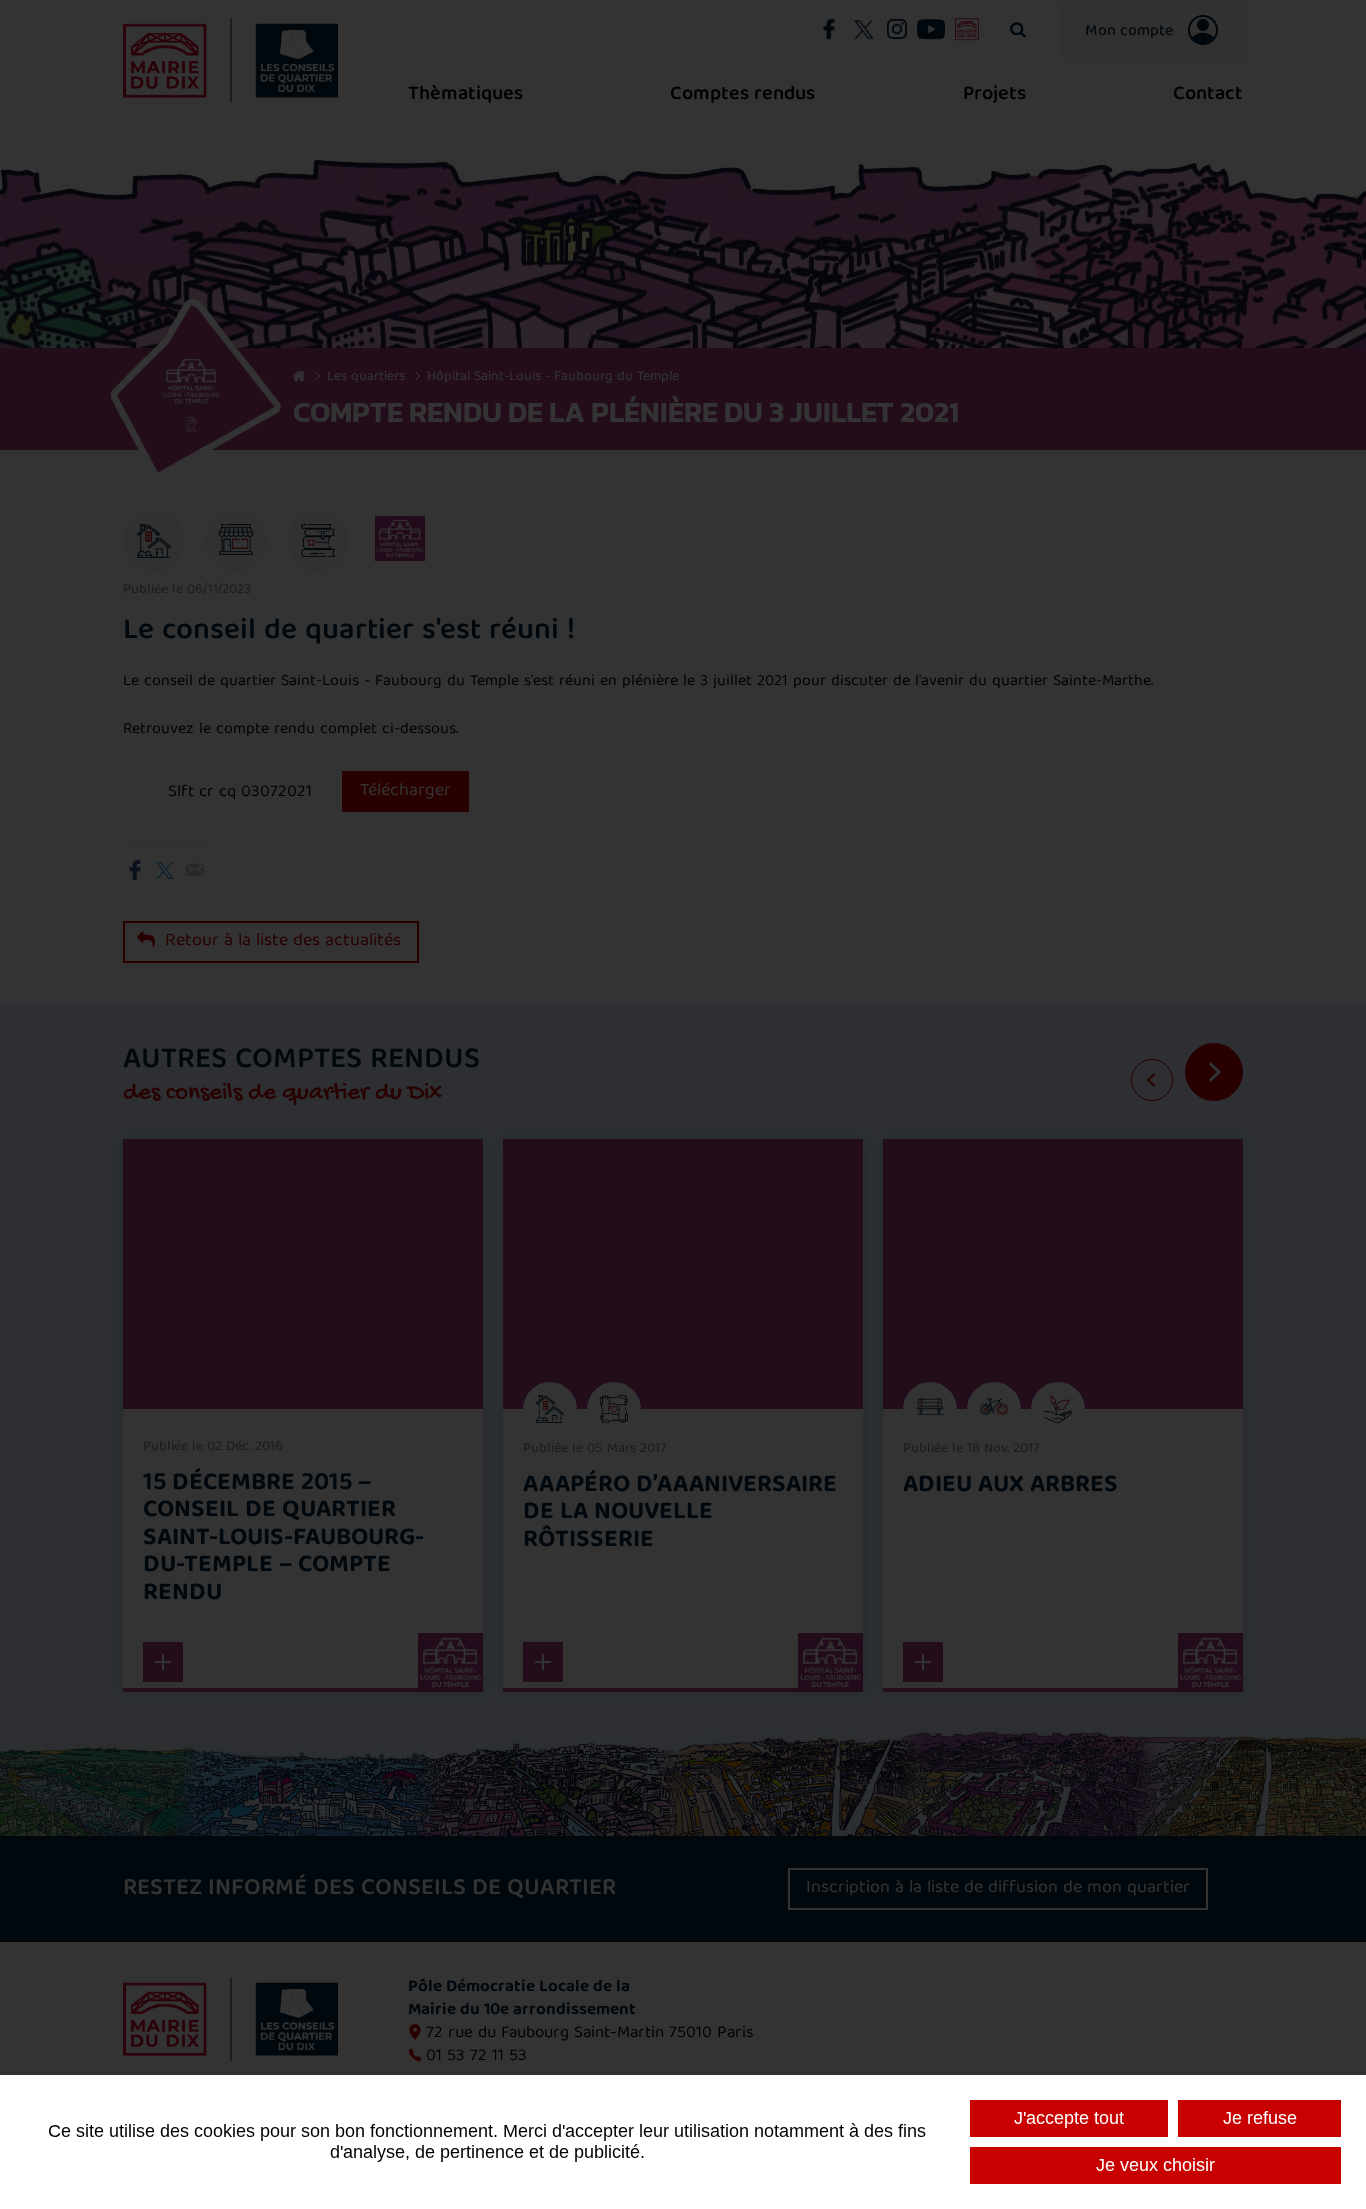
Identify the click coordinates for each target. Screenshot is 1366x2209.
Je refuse (1260, 2118)
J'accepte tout (1069, 2118)
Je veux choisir (1155, 2165)
